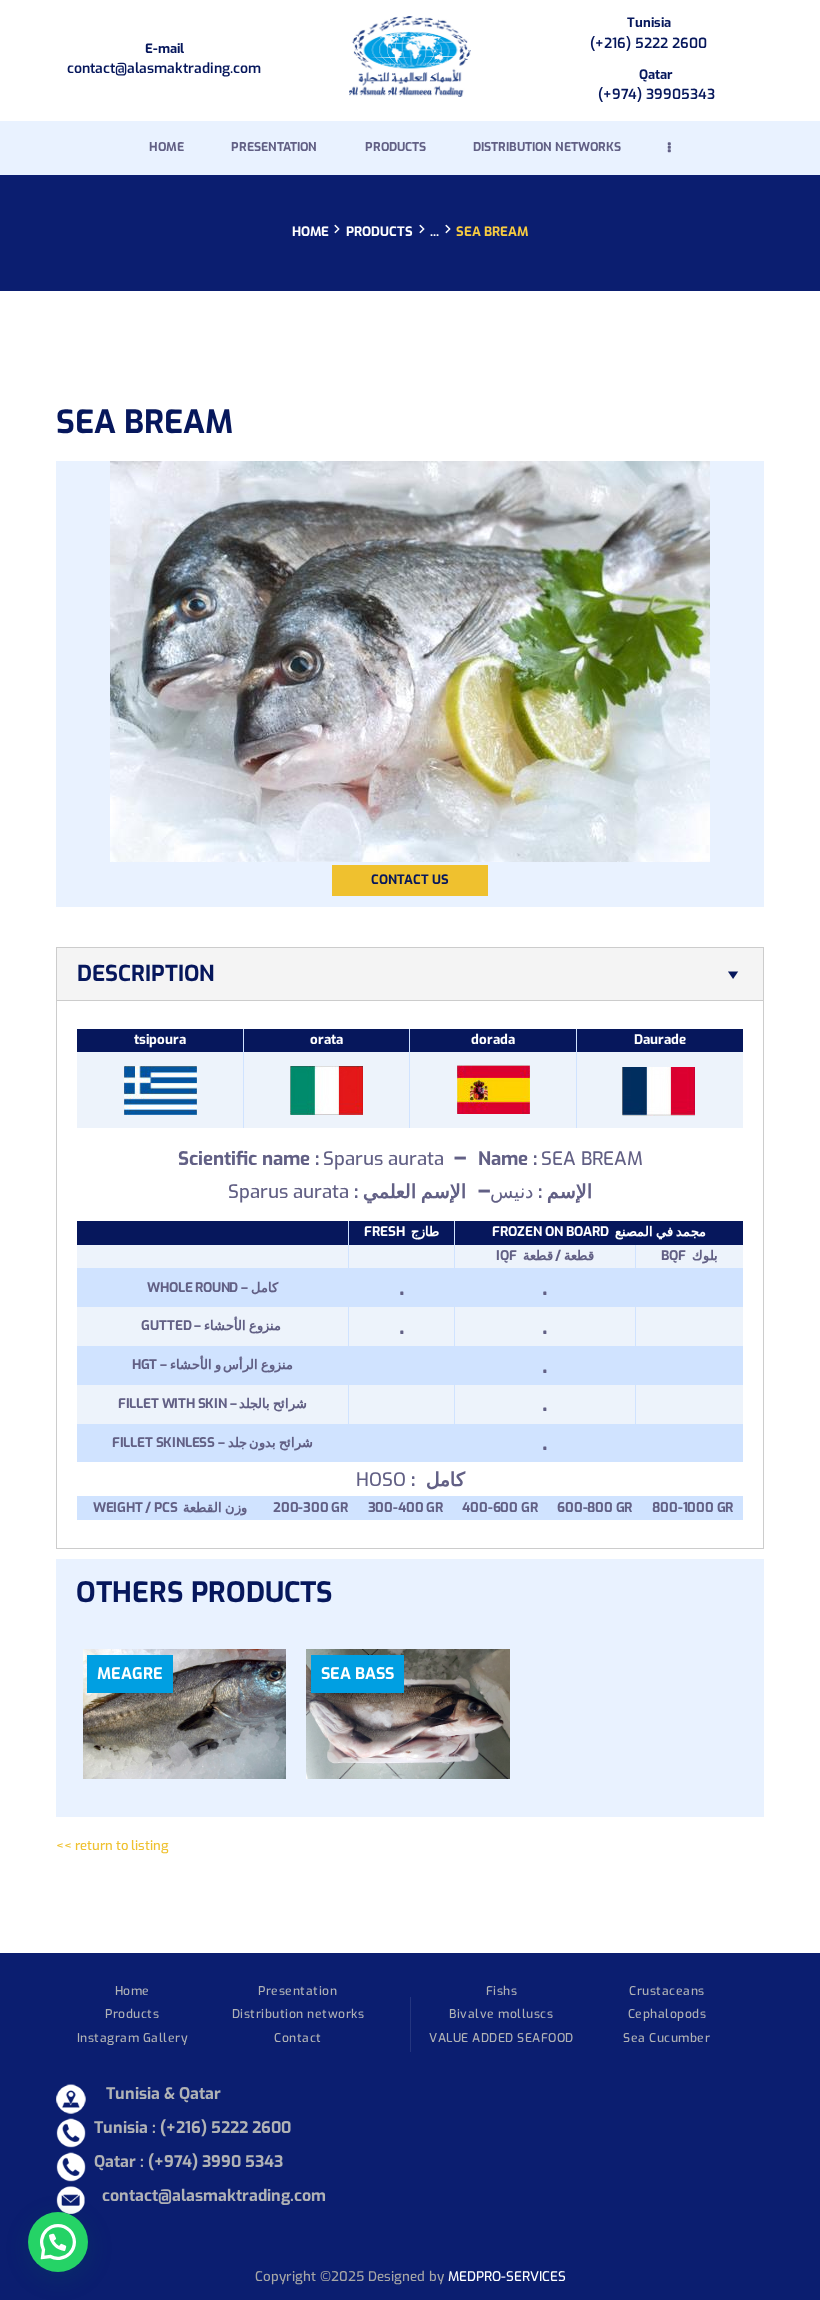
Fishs (502, 1991)
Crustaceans (667, 1991)
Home (310, 232)
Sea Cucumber (666, 2038)
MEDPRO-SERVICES (507, 2276)
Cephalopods (667, 2014)
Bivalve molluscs (501, 2014)
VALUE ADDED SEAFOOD (501, 2038)
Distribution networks (298, 2014)
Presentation (297, 1991)
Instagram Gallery (133, 2038)
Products (379, 231)
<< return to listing (112, 1845)
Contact (298, 2038)
